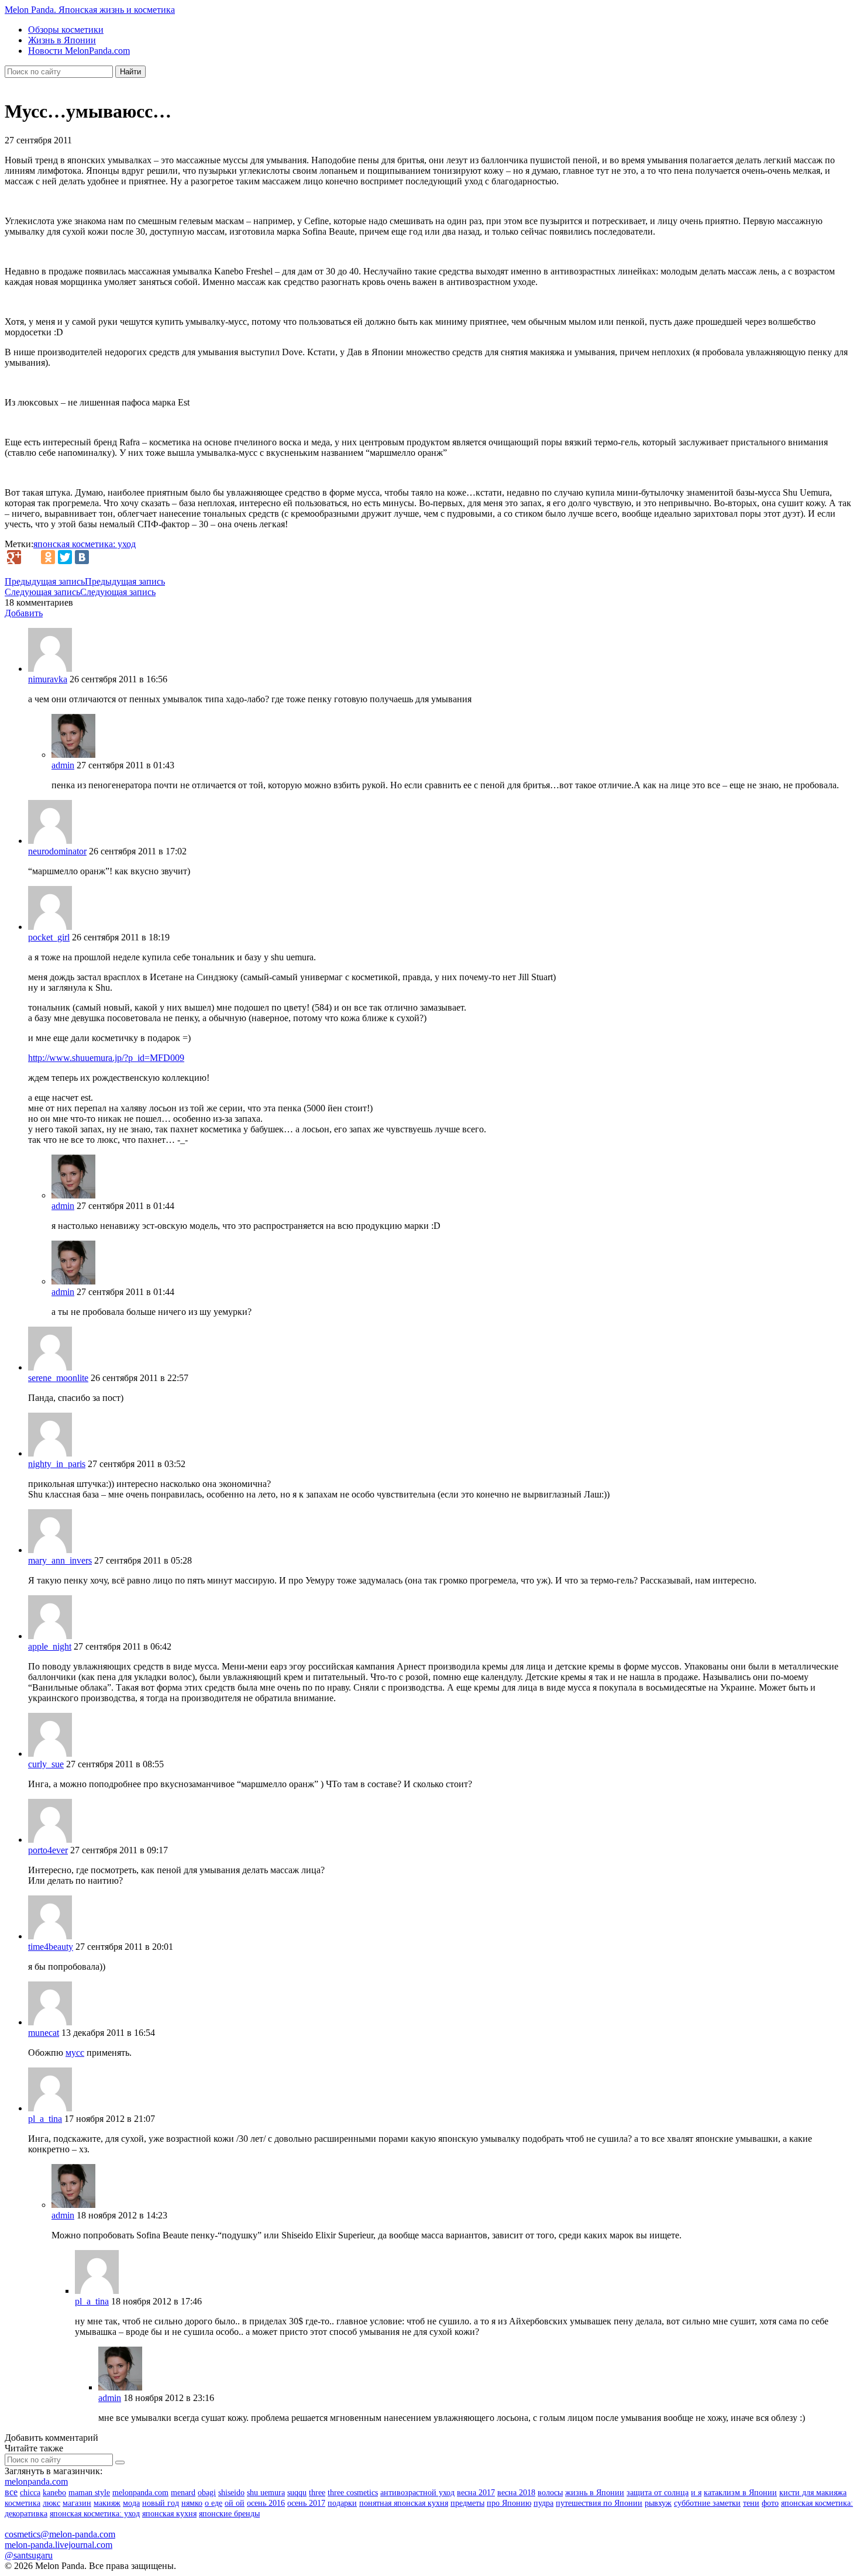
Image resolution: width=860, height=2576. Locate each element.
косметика (23, 2503)
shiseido (231, 2493)
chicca (30, 2493)
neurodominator (57, 851)
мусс (75, 2053)
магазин (77, 2503)
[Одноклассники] (48, 557)
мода (131, 2503)
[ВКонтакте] (82, 557)
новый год (161, 2503)
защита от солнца (658, 2493)
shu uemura (266, 2493)
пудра (543, 2503)
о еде (214, 2503)
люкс (51, 2503)
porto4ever (48, 1850)
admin (63, 765)
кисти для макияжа (813, 2493)
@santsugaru (29, 2555)
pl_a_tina (45, 2119)
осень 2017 (306, 2503)
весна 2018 (516, 2493)
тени (751, 2503)
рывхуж (658, 2503)
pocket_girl (49, 937)
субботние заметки (707, 2503)
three (317, 2493)
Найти (130, 72)
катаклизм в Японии (740, 2493)
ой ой (235, 2503)
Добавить (24, 613)
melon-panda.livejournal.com (59, 2545)
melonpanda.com (36, 2481)
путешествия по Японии (599, 2503)
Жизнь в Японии (62, 40)
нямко (192, 2503)
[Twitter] (65, 557)
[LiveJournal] (31, 557)
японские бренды (229, 2514)
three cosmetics (353, 2493)
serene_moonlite (58, 1378)
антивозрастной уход (417, 2493)
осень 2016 (266, 2503)
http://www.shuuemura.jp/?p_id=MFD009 (106, 1058)
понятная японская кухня (404, 2503)
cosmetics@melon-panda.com (60, 2534)
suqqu (297, 2493)
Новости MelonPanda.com (79, 51)
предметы (467, 2503)
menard (183, 2493)
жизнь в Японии (595, 2493)
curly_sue (46, 1764)
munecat (44, 2033)
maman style (89, 2493)
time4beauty (51, 1947)
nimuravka (48, 679)
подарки (342, 2503)
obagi (207, 2493)
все (11, 2492)
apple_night (50, 1646)
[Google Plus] (14, 557)
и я (696, 2493)
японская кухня (169, 2514)
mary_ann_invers (60, 1560)
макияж (107, 2503)
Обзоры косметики (66, 30)
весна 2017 (476, 2493)
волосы (550, 2493)
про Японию (509, 2503)
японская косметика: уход (85, 544)
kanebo (54, 2493)
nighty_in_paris (57, 1464)
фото (770, 2503)
